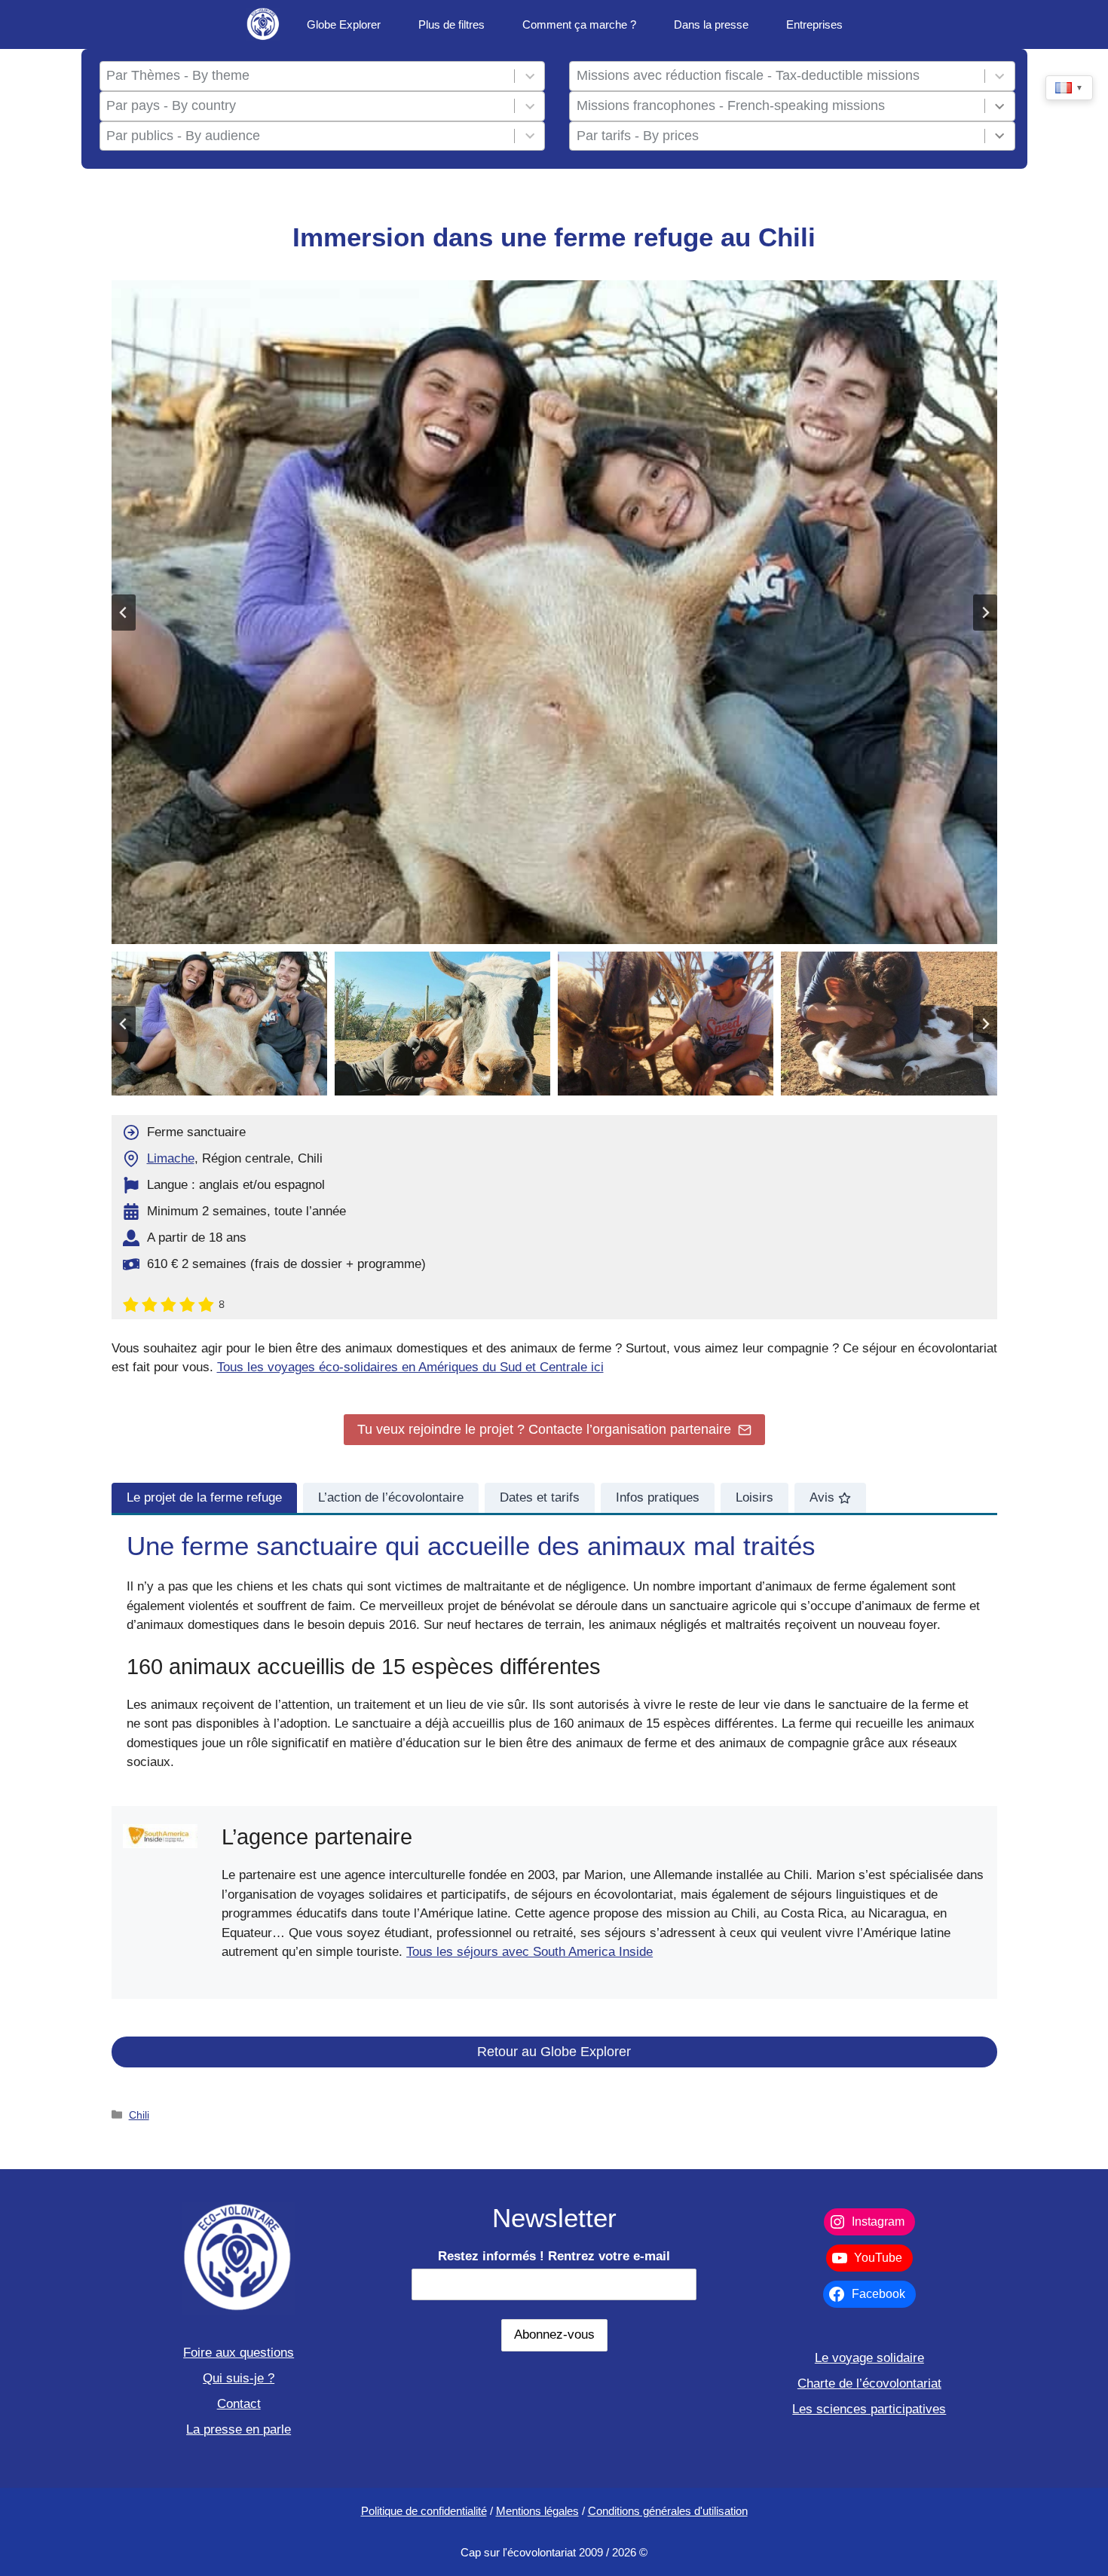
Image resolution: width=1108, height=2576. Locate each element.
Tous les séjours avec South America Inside (530, 1952)
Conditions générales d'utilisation (668, 2511)
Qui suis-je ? (239, 2378)
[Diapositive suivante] (985, 613)
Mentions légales (537, 2511)
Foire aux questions (239, 2353)
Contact (239, 2404)
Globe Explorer (344, 24)
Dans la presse (711, 24)
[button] (219, 1024)
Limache (171, 1158)
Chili (139, 2115)
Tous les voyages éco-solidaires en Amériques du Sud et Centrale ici (410, 1367)
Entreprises (814, 24)
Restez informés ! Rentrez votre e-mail (554, 2256)
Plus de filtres (451, 24)
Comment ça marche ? (579, 24)
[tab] (204, 1498)
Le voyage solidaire (869, 2358)
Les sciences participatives (869, 2409)
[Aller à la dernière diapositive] (124, 613)
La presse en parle (239, 2429)
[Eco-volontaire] (263, 24)
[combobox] (307, 76)
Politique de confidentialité (424, 2511)
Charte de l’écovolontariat (869, 2383)
